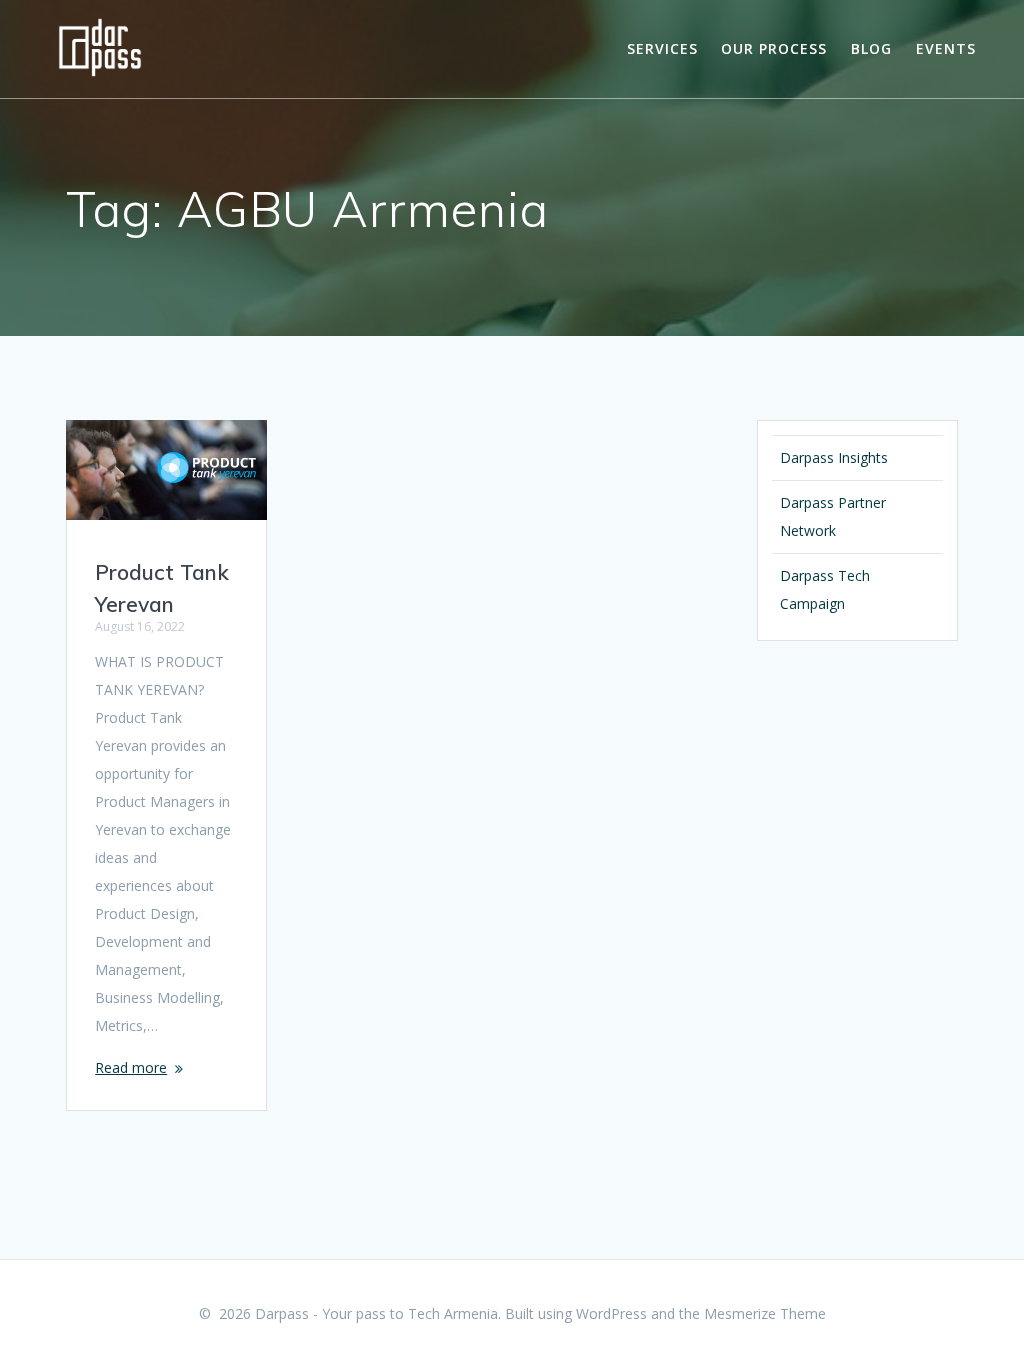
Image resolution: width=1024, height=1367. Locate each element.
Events (946, 48)
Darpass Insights (834, 457)
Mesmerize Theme (765, 1313)
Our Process (774, 48)
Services (662, 48)
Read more (131, 1067)
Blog (871, 48)
